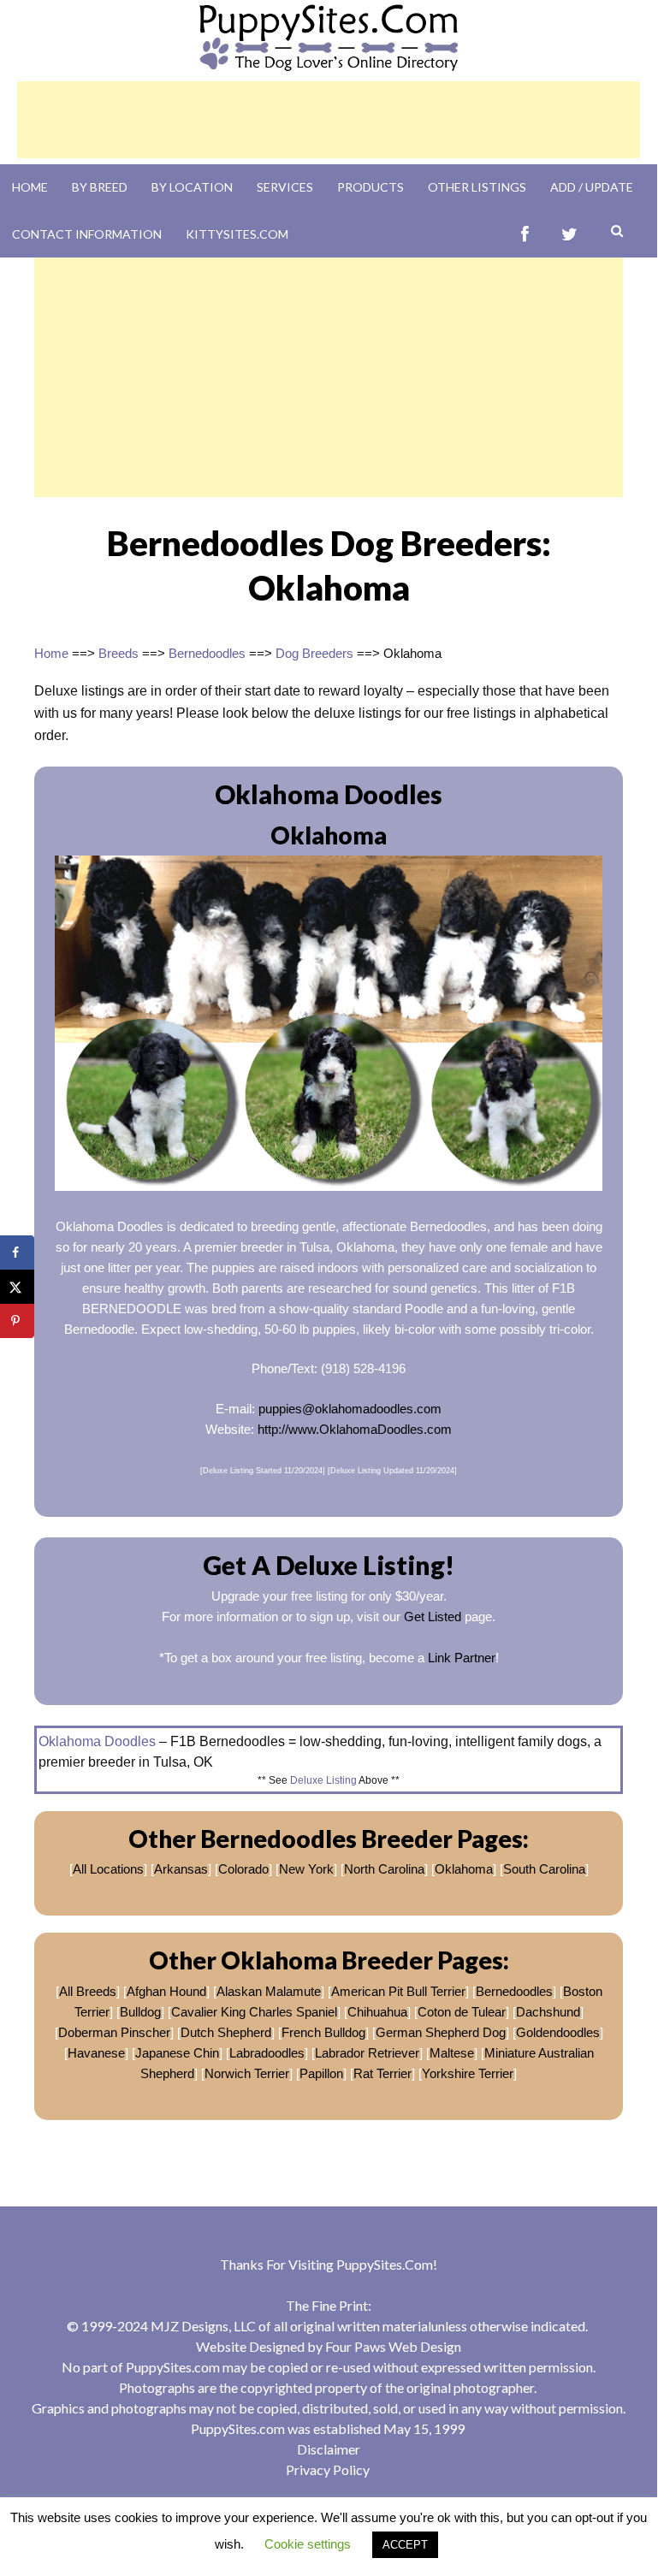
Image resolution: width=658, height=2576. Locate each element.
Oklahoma (464, 1869)
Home (30, 187)
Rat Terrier (382, 2073)
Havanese (96, 2053)
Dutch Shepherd (226, 2032)
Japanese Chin (177, 2053)
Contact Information (87, 234)
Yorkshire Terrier (468, 2073)
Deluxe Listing (323, 1780)
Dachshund (548, 2012)
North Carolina (384, 1869)
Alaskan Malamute (269, 1991)
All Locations (108, 1869)
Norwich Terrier (247, 2073)
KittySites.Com (237, 234)
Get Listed (433, 1617)
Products (370, 187)
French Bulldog (323, 2032)
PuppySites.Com (385, 2264)
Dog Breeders (314, 653)
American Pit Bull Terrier (398, 1991)
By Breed (100, 187)
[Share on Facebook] (17, 1252)
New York (306, 1869)
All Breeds (88, 1991)
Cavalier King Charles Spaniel (254, 2012)
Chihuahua (377, 2012)
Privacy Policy (328, 2469)
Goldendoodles (558, 2032)
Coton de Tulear (462, 2012)
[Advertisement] (329, 120)
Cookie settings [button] (308, 2544)
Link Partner (462, 1658)
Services (285, 187)
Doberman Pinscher (114, 2032)
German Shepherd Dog (441, 2032)
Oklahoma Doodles (97, 1741)
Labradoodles (267, 2053)
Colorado (243, 1869)
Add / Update (592, 187)
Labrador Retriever (367, 2053)
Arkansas (181, 1869)
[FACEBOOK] (525, 234)
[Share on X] (17, 1287)
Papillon (321, 2073)
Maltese (452, 2053)
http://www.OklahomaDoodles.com (355, 1429)
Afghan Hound (166, 1991)
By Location (192, 187)
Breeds (119, 653)
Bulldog (140, 2012)
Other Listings (477, 187)
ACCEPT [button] (405, 2545)
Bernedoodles (207, 653)
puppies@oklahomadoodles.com (350, 1409)
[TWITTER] (569, 234)
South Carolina (544, 1869)
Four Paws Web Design (393, 2346)
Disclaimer (329, 2449)
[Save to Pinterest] (17, 1321)
